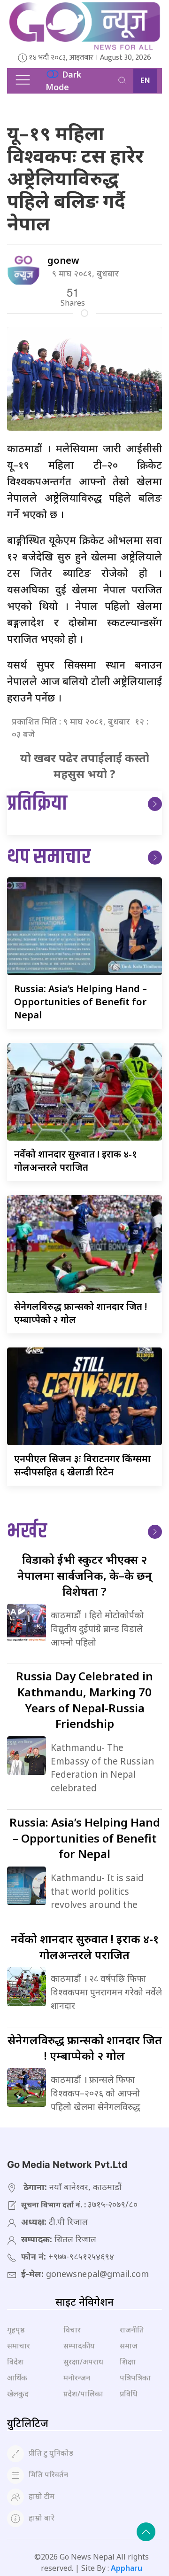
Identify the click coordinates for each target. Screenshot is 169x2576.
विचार (72, 2330)
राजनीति (132, 2330)
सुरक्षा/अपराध (83, 2362)
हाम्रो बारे (42, 2518)
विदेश (15, 2362)
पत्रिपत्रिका (135, 2378)
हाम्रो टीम (42, 2496)
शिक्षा (128, 2362)
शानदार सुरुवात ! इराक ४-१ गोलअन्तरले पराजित (76, 1161)
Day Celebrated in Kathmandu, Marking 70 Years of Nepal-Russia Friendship (84, 1700)
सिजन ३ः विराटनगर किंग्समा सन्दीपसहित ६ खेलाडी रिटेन (82, 1465)
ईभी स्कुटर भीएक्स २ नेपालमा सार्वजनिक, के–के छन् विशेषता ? (85, 1575)
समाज (129, 2346)
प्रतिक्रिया (37, 804)
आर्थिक (17, 2378)
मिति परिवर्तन (48, 2474)
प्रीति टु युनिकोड (51, 2453)
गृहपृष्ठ (16, 2330)
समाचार (19, 2346)
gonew (63, 260)
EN (145, 81)
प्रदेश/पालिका (83, 2394)
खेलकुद (18, 2394)
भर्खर (27, 1532)
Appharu (127, 2568)
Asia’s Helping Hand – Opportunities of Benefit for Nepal (81, 1002)
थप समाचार (49, 857)
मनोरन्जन (77, 2378)
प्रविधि (129, 2394)
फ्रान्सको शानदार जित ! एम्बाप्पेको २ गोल (85, 2048)
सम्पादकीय (79, 2346)
